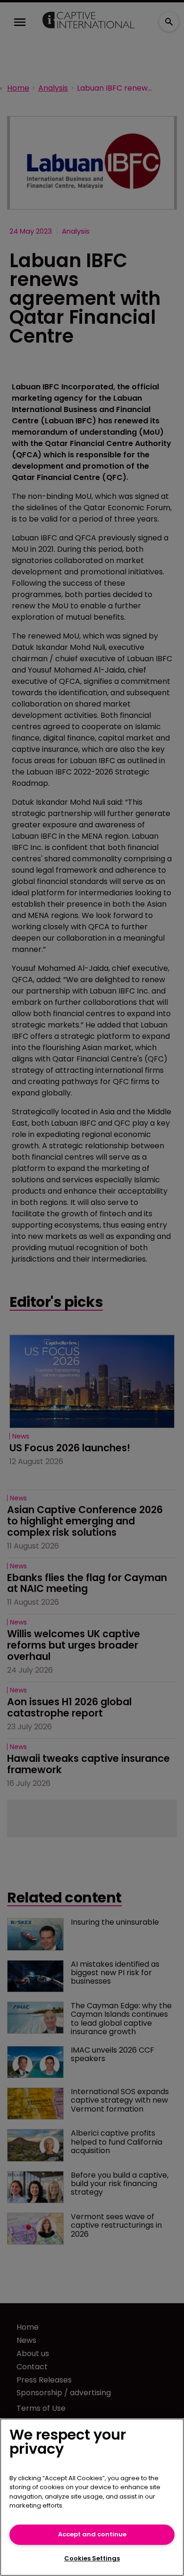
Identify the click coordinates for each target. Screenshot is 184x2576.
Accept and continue (92, 2534)
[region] (92, 2497)
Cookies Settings (92, 2558)
